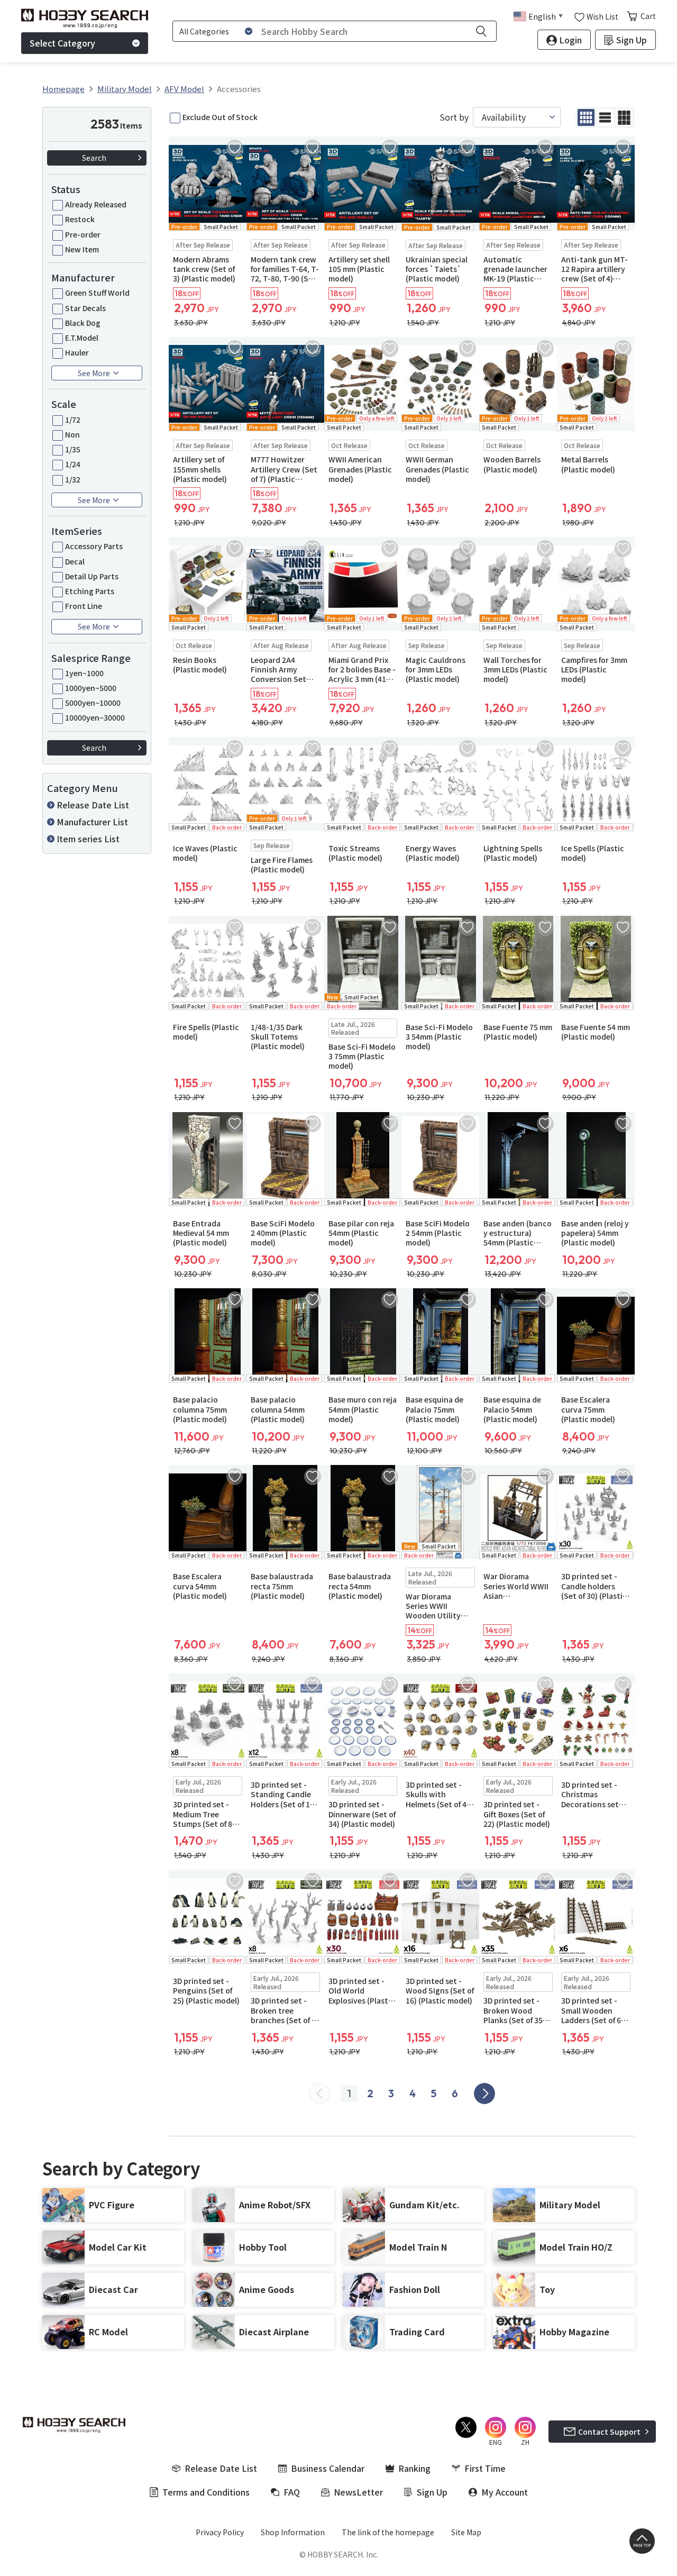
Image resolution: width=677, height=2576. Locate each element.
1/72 (73, 420)
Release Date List (93, 805)
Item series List (88, 839)
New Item (82, 249)
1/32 (73, 479)
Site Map (466, 2532)
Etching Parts (90, 591)
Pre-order (83, 234)
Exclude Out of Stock (220, 117)
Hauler (77, 352)
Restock (80, 219)
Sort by (454, 117)
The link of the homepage (388, 2532)
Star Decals (85, 308)
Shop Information (293, 2532)
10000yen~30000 (95, 717)
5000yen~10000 (93, 703)
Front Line (84, 606)
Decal (75, 561)
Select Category (62, 43)
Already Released (96, 204)
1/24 (73, 464)
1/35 (73, 449)
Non (72, 434)
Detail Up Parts (92, 576)
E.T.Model (82, 338)
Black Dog (83, 323)
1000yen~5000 (91, 688)
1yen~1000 (84, 673)
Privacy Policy (220, 2532)
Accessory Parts (94, 546)
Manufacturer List (92, 822)
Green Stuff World (97, 293)
